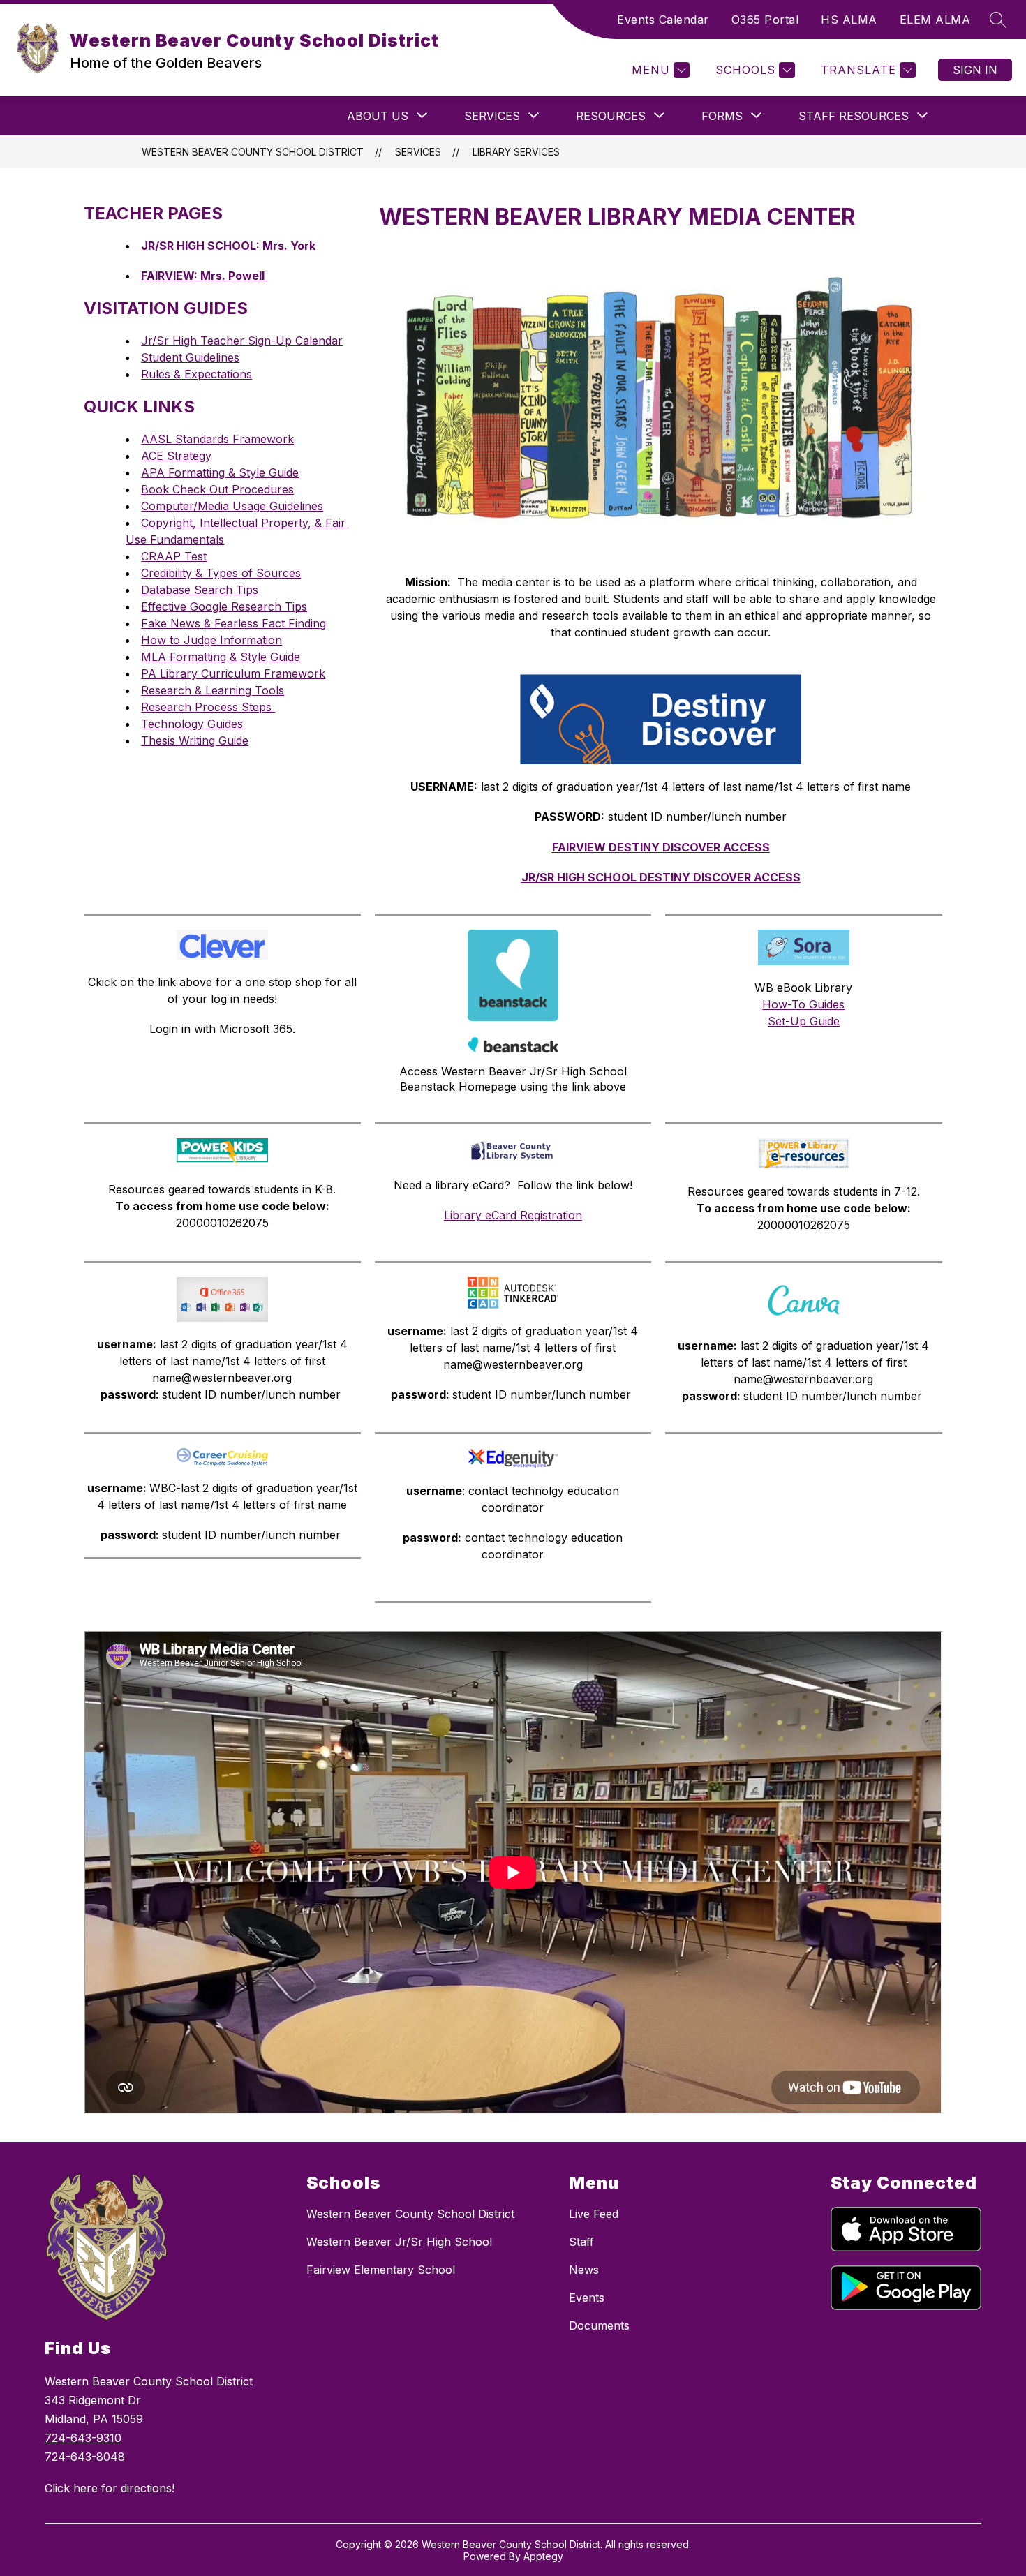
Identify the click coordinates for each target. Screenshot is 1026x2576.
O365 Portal (765, 20)
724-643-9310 (83, 2438)
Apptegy (543, 2556)
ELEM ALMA (935, 20)
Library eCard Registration (513, 1215)
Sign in (975, 70)
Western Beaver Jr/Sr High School (399, 2242)
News (584, 2270)
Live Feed (594, 2214)
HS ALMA (849, 20)
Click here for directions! (110, 2488)
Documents (599, 2325)
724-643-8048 (85, 2457)
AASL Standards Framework (217, 439)
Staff (581, 2242)
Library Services (516, 152)
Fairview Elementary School (381, 2270)
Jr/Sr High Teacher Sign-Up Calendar (242, 341)
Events (587, 2298)
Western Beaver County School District (253, 152)
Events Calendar (663, 20)
